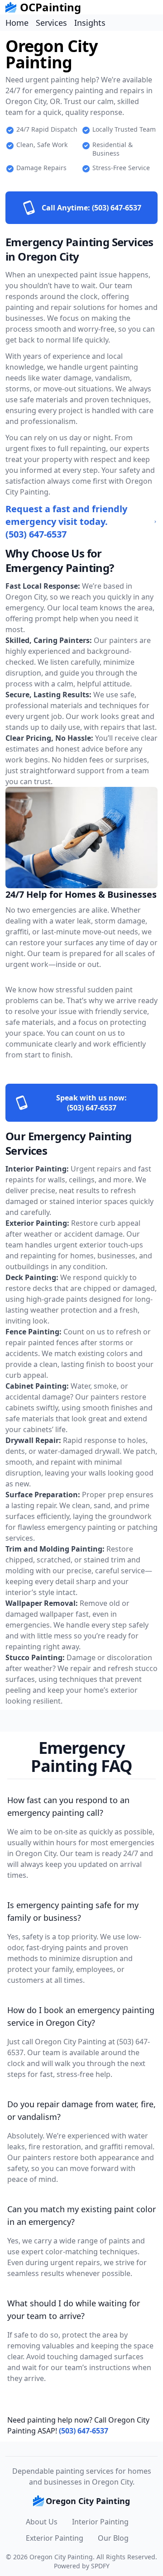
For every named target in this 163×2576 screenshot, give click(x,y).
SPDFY (100, 2566)
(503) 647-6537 (84, 2431)
